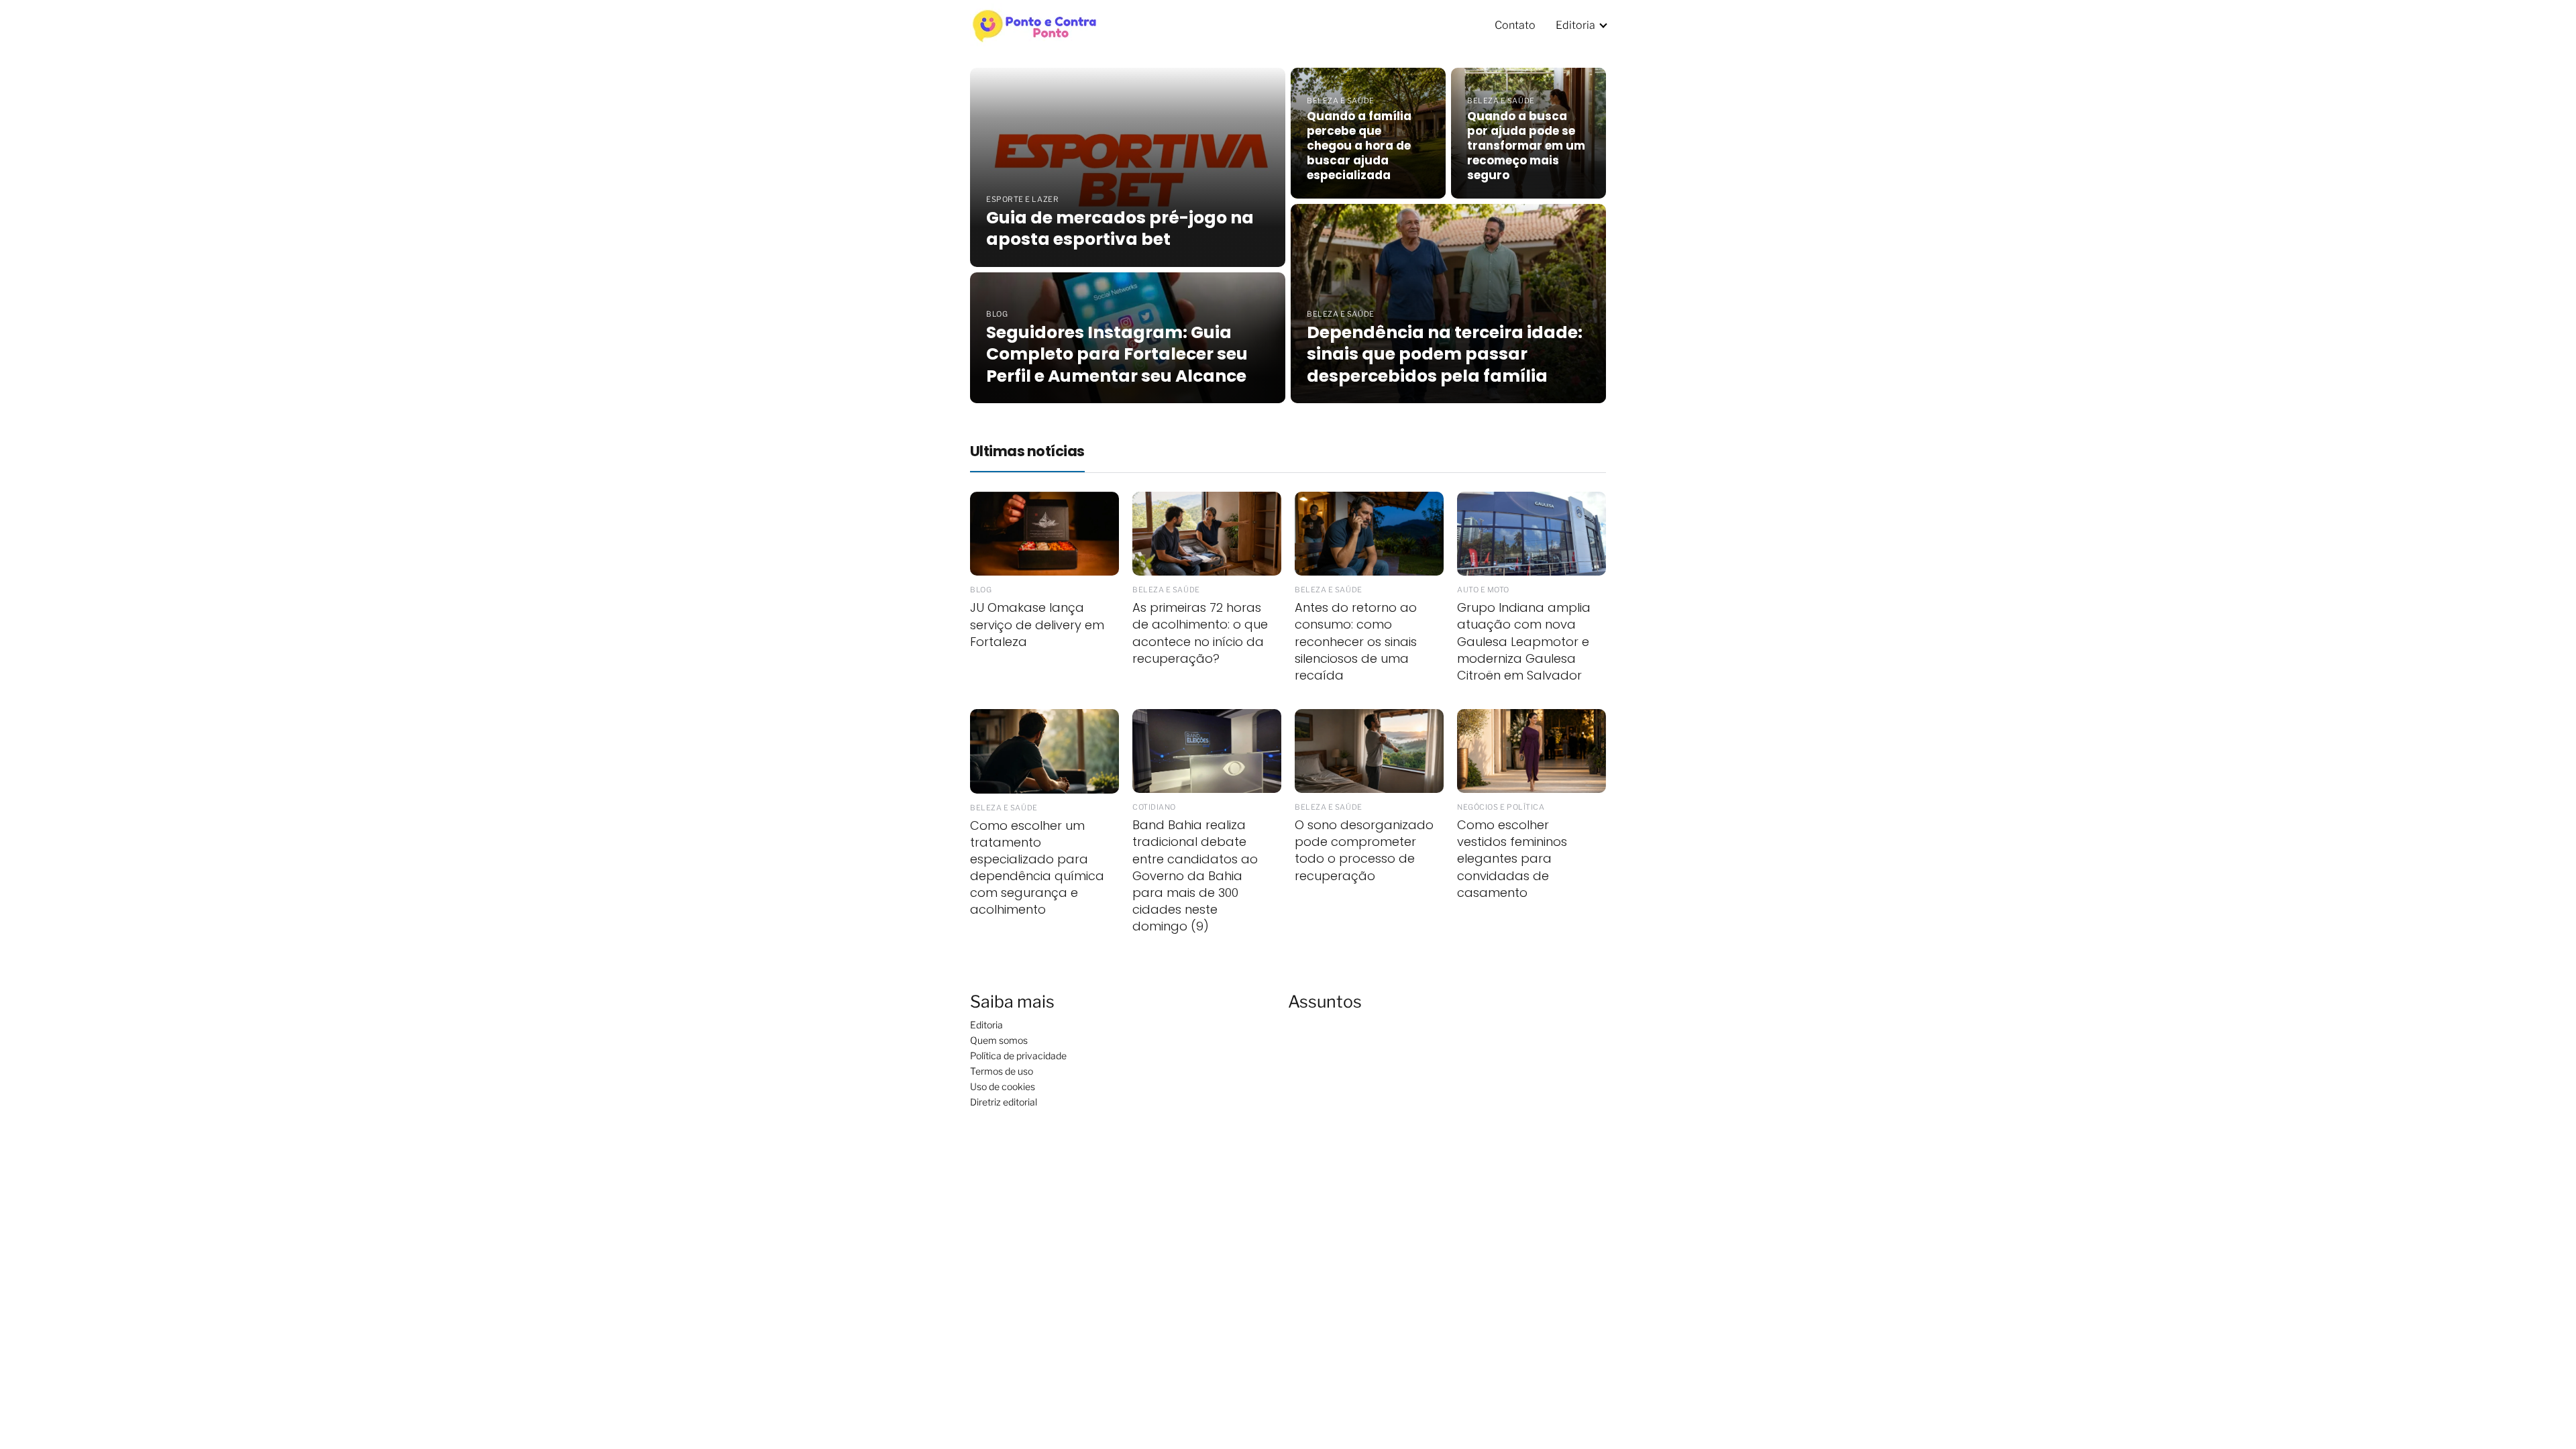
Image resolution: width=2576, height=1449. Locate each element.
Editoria (1575, 25)
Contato (1515, 25)
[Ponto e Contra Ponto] (1036, 24)
